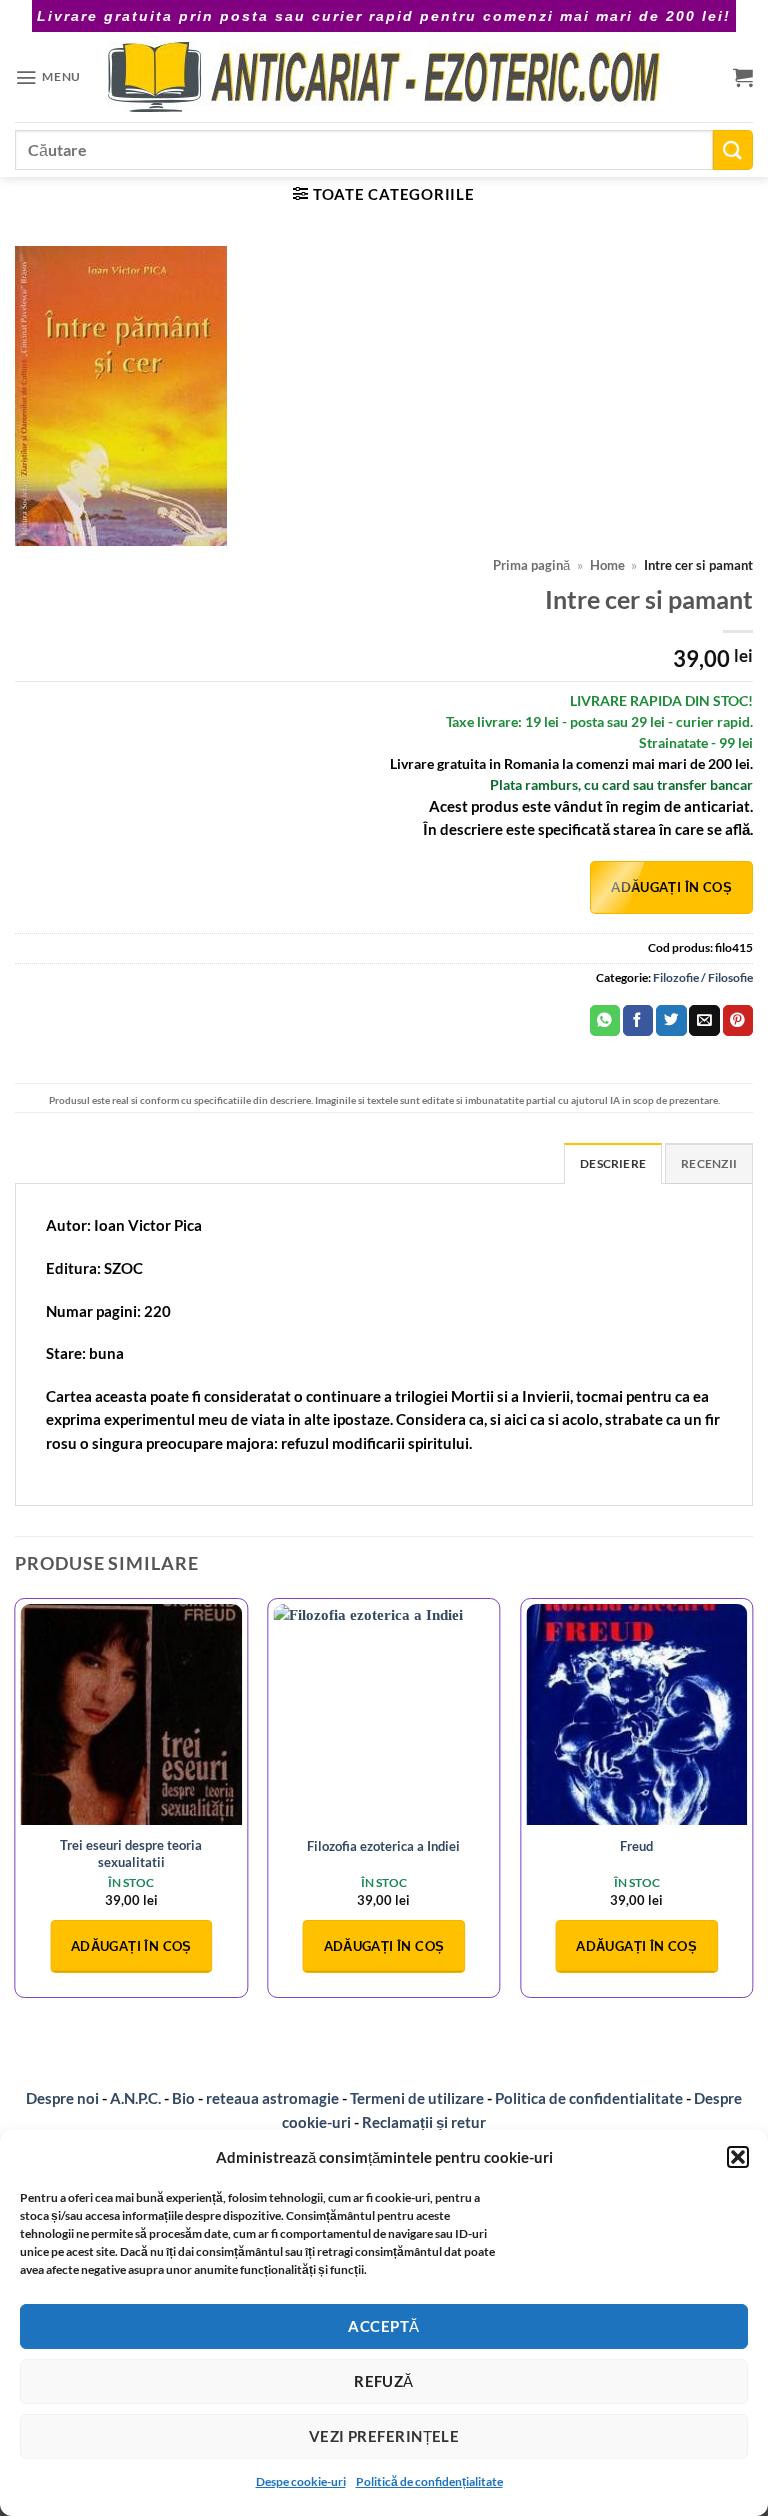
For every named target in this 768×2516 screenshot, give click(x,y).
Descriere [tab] (613, 1163)
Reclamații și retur (424, 2122)
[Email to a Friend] (704, 1020)
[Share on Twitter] (671, 1020)
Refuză (384, 2381)
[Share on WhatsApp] (605, 1020)
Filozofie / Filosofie (703, 977)
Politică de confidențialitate (429, 2481)
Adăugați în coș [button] (131, 1946)
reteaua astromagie (272, 2098)
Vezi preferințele (384, 2436)
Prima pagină (531, 565)
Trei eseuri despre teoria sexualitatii (131, 1853)
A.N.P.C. (135, 2098)
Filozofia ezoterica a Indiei (383, 1846)
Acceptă (383, 2326)
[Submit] (733, 149)
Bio (183, 2098)
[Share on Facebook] (638, 1020)
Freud (636, 1846)
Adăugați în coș (671, 887)
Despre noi (62, 2098)
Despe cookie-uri (301, 2481)
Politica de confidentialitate (589, 2098)
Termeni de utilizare (417, 2098)
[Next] (752, 1805)
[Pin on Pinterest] (738, 1020)
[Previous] (16, 1805)
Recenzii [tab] (709, 1163)
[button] (738, 2157)
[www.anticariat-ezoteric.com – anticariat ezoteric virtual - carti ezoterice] (384, 77)
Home (607, 565)
